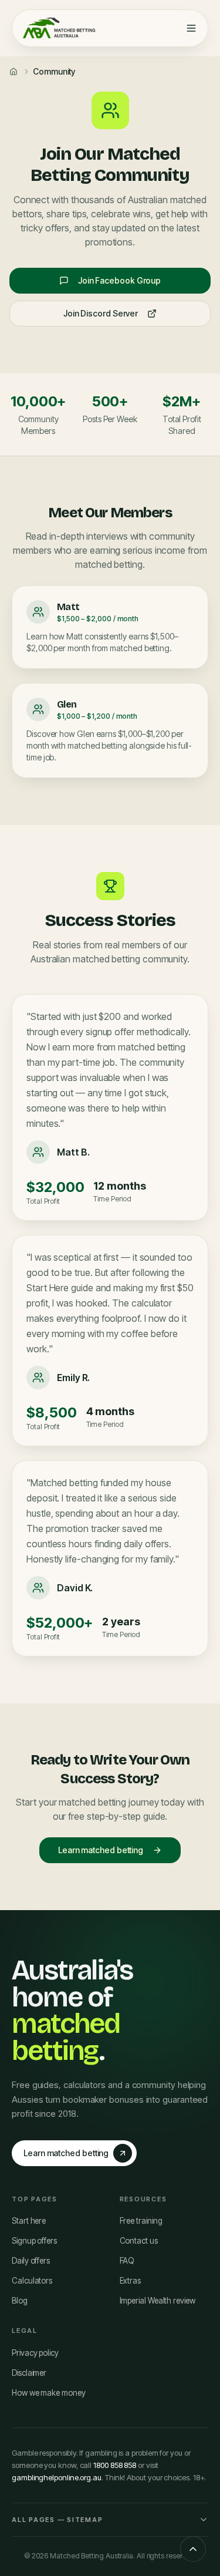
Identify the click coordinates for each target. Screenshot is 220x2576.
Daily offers (31, 2261)
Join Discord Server (101, 313)
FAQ (127, 2261)
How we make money (49, 2393)
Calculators (32, 2281)
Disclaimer (29, 2373)
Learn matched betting (101, 1850)
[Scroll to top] (193, 2549)
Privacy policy (35, 2353)
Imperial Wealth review (158, 2301)
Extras (131, 2281)
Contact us (139, 2241)
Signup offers (34, 2241)
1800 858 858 (115, 2465)
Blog (20, 2301)
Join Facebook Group (119, 280)
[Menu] (191, 28)
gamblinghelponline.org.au (57, 2477)
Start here (29, 2221)
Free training (141, 2221)
